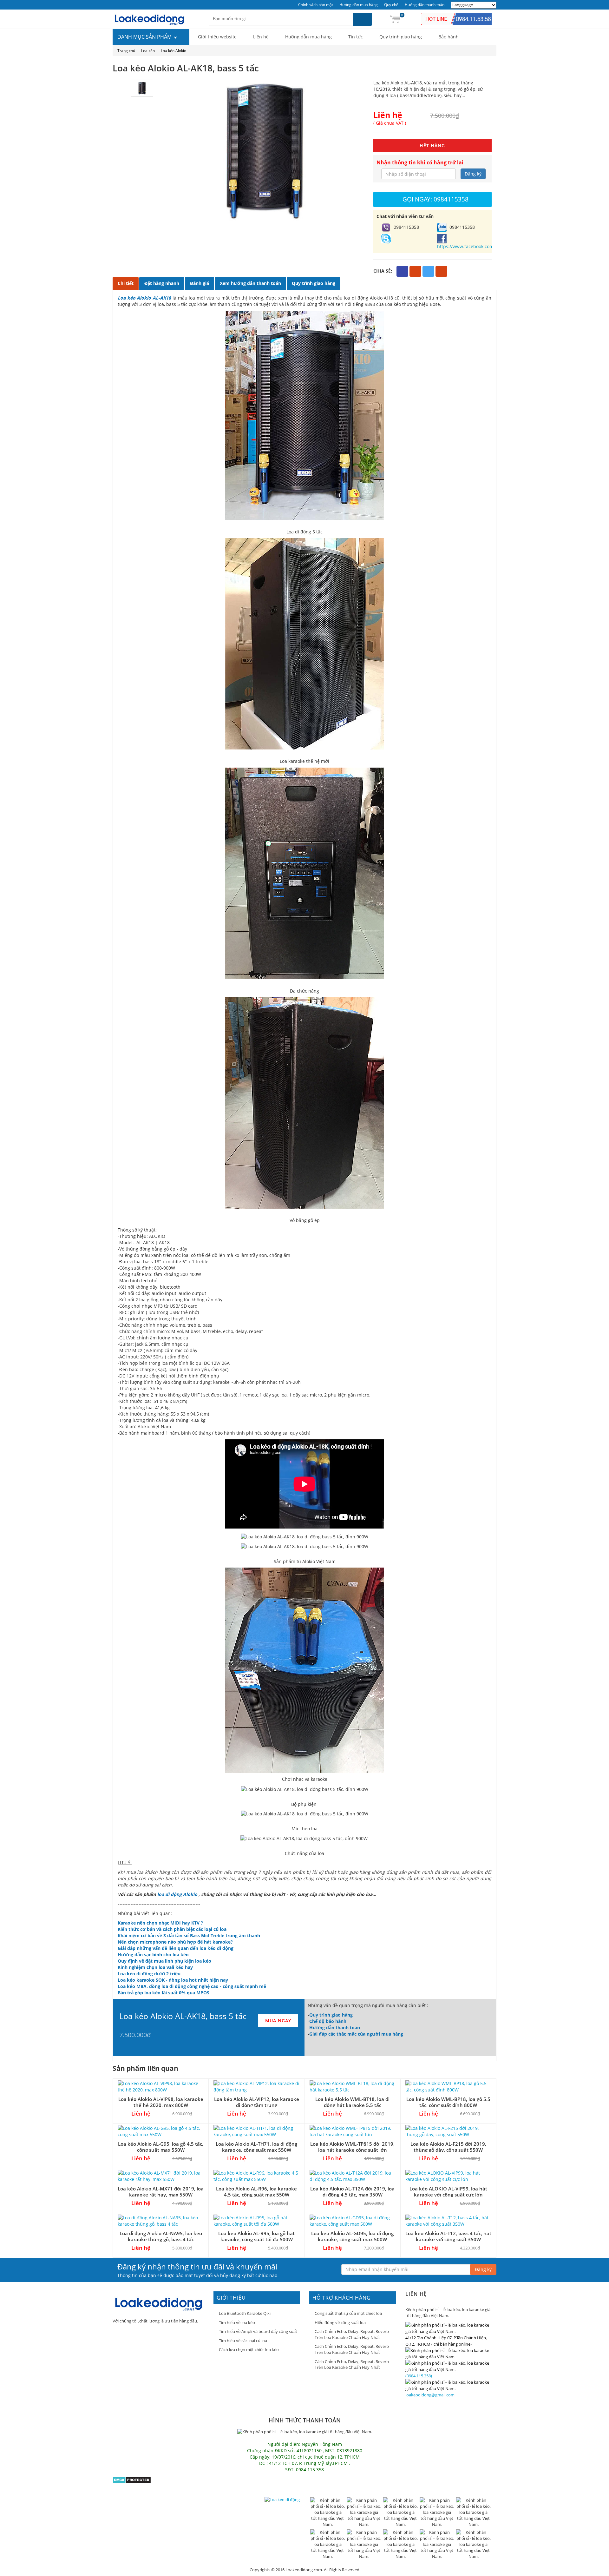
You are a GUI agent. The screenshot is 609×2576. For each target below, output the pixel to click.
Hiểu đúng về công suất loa (340, 2322)
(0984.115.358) (419, 2376)
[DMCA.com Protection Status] (132, 2479)
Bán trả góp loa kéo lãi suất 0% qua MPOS (164, 1993)
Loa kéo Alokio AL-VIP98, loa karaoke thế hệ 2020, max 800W (161, 2102)
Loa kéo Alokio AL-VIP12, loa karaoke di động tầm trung (257, 2102)
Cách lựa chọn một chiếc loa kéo (249, 2349)
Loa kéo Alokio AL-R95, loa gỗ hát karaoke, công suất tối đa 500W (256, 2236)
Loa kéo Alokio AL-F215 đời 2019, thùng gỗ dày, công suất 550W (448, 2147)
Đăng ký (473, 174)
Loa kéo (148, 51)
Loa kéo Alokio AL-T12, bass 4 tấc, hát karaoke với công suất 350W (448, 2236)
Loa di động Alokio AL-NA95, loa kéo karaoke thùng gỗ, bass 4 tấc (161, 2236)
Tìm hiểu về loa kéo (237, 2322)
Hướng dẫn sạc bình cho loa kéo (153, 1955)
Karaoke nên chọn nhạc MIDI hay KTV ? (160, 1923)
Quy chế (391, 5)
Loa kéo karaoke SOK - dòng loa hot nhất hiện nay (173, 1980)
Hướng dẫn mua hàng (359, 5)
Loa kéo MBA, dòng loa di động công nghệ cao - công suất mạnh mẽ (192, 1986)
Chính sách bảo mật (316, 5)
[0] (395, 19)
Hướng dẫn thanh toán (425, 5)
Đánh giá (200, 283)
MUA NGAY (278, 2021)
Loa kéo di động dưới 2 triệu (149, 1974)
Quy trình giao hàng (401, 37)
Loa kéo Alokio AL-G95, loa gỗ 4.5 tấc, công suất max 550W (161, 2147)
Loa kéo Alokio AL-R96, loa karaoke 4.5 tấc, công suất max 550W (256, 2192)
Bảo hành (449, 37)
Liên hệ (261, 37)
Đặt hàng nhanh (162, 283)
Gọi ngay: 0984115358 (435, 199)
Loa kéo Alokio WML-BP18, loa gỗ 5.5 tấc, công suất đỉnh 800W (448, 2102)
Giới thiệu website (217, 37)
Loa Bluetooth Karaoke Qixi (245, 2313)
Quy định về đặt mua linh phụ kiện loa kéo (164, 1961)
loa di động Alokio (177, 1894)
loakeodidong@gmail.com (430, 2395)
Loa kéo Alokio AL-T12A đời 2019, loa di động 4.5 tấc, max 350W (352, 2192)
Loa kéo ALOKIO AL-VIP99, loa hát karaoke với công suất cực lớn (448, 2192)
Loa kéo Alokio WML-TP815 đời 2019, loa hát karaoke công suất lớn (352, 2147)
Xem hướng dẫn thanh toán (250, 283)
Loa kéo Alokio (174, 51)
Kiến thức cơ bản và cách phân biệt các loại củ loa (172, 1929)
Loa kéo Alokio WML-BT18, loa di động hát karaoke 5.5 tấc (352, 2102)
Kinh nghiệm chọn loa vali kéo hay (155, 1967)
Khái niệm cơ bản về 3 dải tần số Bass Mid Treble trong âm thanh (189, 1935)
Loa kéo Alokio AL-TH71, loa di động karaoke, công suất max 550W (256, 2147)
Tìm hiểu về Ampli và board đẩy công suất (258, 2331)
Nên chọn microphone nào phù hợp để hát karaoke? (175, 1942)
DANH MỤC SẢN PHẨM (145, 37)
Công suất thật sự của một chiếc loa (348, 2313)
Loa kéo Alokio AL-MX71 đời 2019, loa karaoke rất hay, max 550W (161, 2192)
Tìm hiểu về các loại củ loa (243, 2341)
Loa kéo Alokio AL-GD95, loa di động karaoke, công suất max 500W (352, 2236)
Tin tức (356, 37)
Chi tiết (126, 283)
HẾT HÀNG (432, 145)
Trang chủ (126, 51)
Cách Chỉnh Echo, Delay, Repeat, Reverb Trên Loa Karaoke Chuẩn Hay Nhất (352, 2334)
